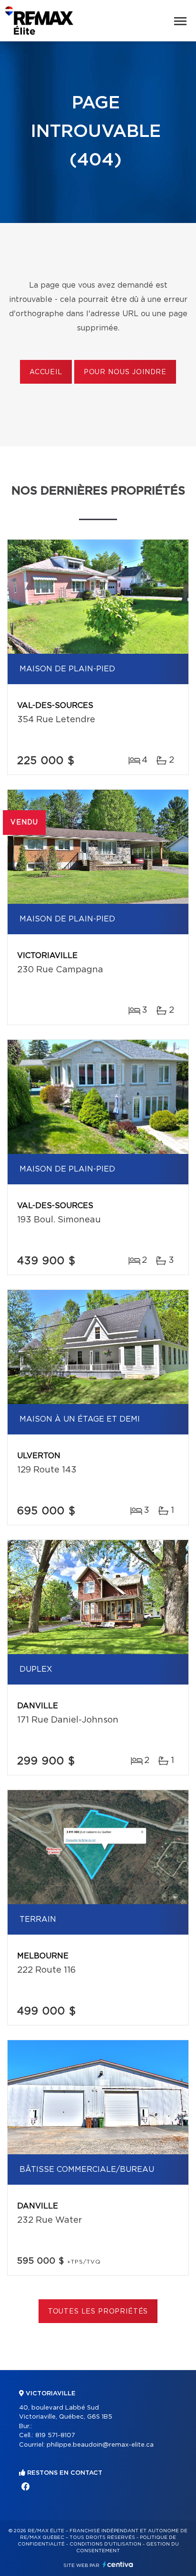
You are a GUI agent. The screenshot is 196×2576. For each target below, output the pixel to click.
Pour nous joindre (125, 372)
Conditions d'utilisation (105, 2544)
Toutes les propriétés (98, 2312)
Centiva (118, 2564)
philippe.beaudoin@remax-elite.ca (100, 2445)
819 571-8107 (55, 2436)
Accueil (46, 372)
